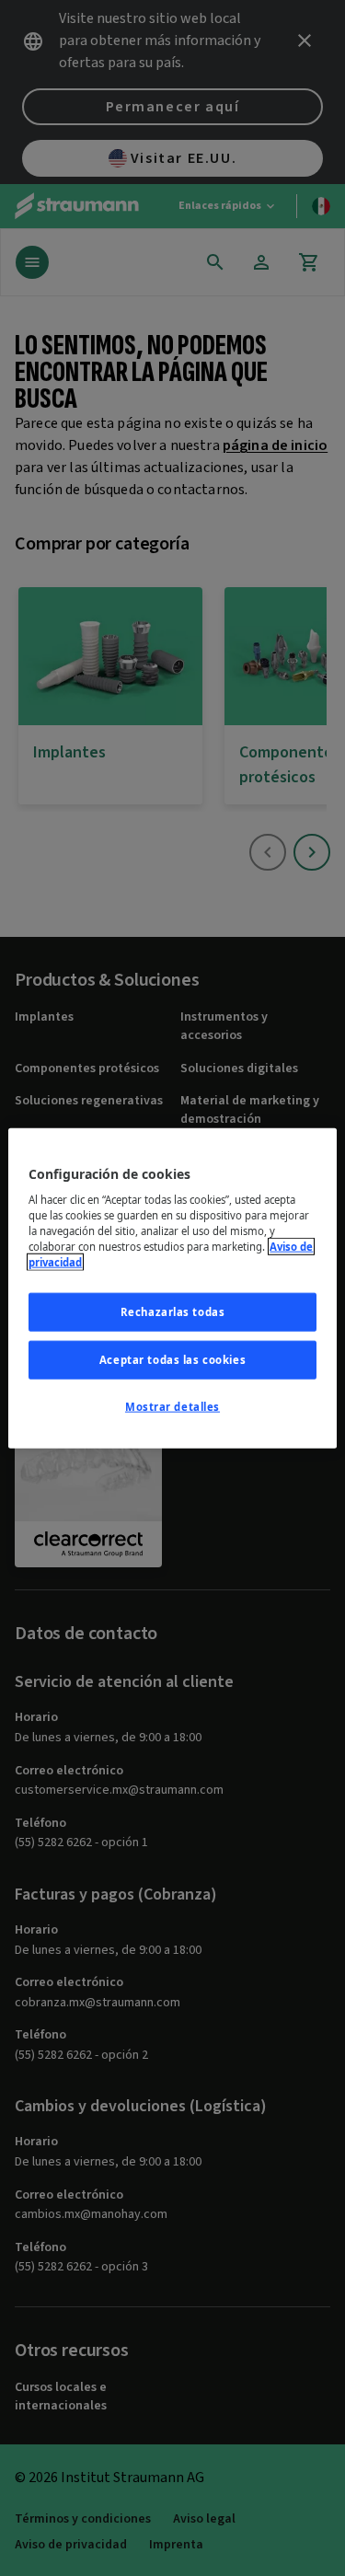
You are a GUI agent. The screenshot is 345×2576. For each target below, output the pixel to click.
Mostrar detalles (172, 1407)
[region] (172, 1288)
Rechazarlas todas (173, 1312)
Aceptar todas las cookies (172, 1360)
